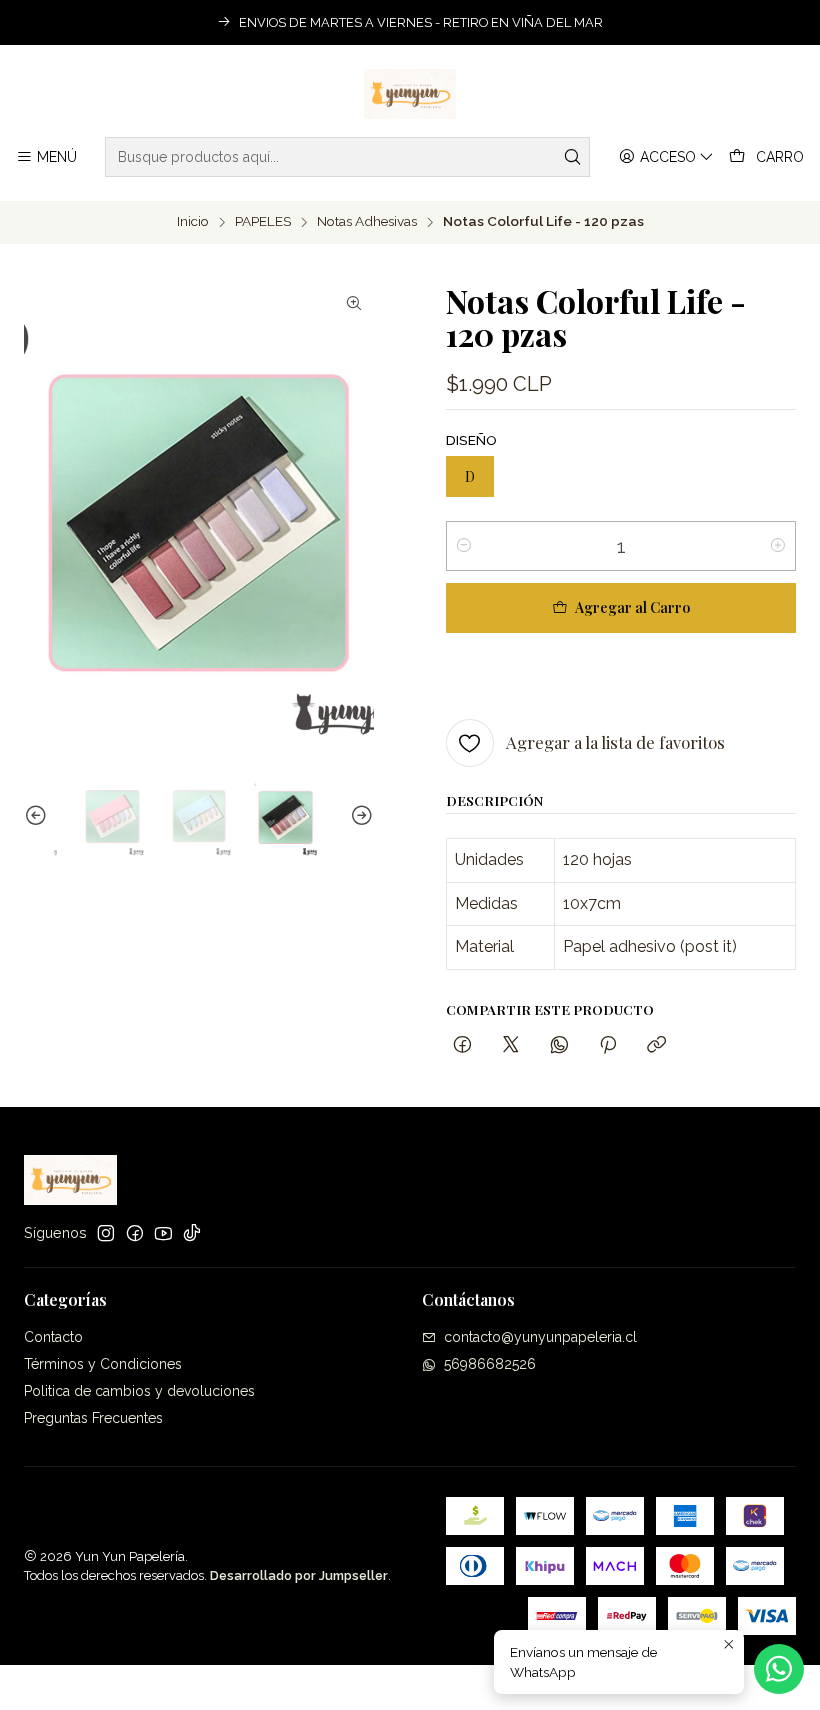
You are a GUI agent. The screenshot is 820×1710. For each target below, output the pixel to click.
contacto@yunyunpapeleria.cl (540, 1337)
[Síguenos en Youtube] (163, 1233)
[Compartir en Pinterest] (608, 1045)
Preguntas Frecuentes (93, 1418)
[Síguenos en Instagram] (106, 1233)
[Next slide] (359, 817)
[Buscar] (573, 157)
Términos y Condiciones (103, 1364)
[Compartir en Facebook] (462, 1045)
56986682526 (490, 1364)
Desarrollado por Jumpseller (299, 1575)
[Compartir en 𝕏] (511, 1045)
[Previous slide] (39, 817)
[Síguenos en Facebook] (135, 1233)
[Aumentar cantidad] (778, 546)
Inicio (193, 222)
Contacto (53, 1337)
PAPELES (263, 222)
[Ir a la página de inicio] (410, 94)
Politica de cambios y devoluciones (139, 1391)
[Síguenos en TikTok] (192, 1233)
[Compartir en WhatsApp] (559, 1045)
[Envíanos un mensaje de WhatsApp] (779, 1669)
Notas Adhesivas (367, 222)
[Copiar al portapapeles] (656, 1045)
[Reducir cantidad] (464, 546)
